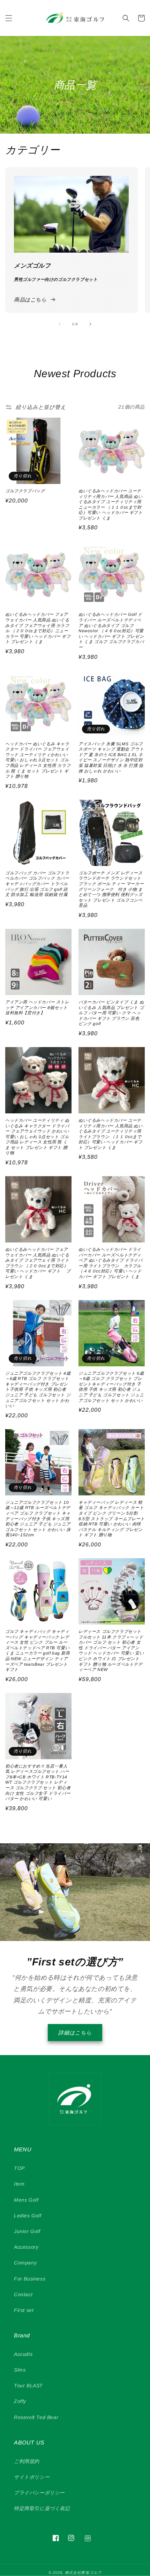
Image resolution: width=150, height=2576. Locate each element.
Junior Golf (27, 2231)
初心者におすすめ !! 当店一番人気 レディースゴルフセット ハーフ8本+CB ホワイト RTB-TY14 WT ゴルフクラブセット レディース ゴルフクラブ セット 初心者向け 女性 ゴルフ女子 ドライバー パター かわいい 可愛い (38, 1783)
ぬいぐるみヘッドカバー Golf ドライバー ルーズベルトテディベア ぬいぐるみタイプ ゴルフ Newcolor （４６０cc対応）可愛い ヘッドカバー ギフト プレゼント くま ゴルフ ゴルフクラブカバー (111, 631)
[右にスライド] (90, 324)
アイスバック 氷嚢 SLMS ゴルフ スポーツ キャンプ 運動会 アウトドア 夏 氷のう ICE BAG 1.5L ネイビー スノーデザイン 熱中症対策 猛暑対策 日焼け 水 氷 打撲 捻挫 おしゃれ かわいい (111, 757)
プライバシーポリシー (39, 2493)
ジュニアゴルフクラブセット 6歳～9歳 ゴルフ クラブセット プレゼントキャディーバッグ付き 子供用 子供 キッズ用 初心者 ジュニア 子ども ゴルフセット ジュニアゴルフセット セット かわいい (111, 1387)
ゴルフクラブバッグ (25, 491)
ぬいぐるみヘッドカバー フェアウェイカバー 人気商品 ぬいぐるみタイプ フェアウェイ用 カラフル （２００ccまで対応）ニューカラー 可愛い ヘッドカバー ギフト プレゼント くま (38, 628)
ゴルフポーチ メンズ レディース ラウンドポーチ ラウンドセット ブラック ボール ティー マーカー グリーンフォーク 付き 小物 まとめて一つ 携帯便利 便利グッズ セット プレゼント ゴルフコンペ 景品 (111, 889)
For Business (30, 2279)
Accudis (23, 2354)
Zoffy (20, 2401)
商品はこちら (30, 300)
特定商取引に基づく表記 (42, 2508)
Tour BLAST (28, 2385)
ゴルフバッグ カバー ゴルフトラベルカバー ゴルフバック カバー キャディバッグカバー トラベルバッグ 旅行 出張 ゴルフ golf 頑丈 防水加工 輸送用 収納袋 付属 (37, 884)
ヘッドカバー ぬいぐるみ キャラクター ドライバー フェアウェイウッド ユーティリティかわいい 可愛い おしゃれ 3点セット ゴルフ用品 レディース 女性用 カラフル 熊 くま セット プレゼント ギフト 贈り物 (38, 760)
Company (25, 2263)
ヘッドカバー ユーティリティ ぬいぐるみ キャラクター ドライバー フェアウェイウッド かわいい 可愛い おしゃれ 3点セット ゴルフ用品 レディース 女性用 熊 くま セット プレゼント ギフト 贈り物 (37, 1137)
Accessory (26, 2247)
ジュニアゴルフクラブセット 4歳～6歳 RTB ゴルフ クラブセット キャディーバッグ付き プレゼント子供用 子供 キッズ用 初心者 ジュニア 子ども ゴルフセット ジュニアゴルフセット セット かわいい (38, 1390)
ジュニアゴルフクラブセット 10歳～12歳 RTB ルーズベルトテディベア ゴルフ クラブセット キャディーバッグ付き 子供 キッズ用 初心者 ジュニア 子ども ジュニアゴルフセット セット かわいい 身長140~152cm (38, 1519)
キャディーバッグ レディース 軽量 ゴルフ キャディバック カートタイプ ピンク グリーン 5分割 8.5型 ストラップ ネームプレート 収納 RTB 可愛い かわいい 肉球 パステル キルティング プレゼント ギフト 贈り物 (112, 1519)
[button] (9, 18)
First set (24, 2310)
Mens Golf (26, 2200)
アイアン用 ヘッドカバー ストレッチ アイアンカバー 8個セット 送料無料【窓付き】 (38, 1007)
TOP (19, 2168)
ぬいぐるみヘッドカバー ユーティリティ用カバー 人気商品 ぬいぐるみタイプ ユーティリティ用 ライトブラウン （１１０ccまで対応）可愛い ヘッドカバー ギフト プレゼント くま (111, 1134)
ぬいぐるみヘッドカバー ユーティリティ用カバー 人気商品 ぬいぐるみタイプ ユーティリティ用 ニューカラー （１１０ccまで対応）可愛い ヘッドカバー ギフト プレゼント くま (111, 505)
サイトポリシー (32, 2477)
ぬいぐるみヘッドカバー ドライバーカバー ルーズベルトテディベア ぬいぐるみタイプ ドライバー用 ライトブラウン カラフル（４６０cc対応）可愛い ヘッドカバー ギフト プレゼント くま (111, 1263)
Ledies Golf (28, 2216)
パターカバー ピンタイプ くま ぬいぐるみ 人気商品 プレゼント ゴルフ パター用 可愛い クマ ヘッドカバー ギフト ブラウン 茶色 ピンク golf (111, 1013)
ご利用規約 (27, 2461)
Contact (23, 2294)
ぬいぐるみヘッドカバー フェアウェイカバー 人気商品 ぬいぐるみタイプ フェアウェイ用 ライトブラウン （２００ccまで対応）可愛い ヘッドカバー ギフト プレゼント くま (38, 1263)
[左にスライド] (60, 324)
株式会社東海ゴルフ (83, 2573)
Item (19, 2184)
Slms (20, 2370)
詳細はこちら (75, 2033)
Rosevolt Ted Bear (36, 2417)
